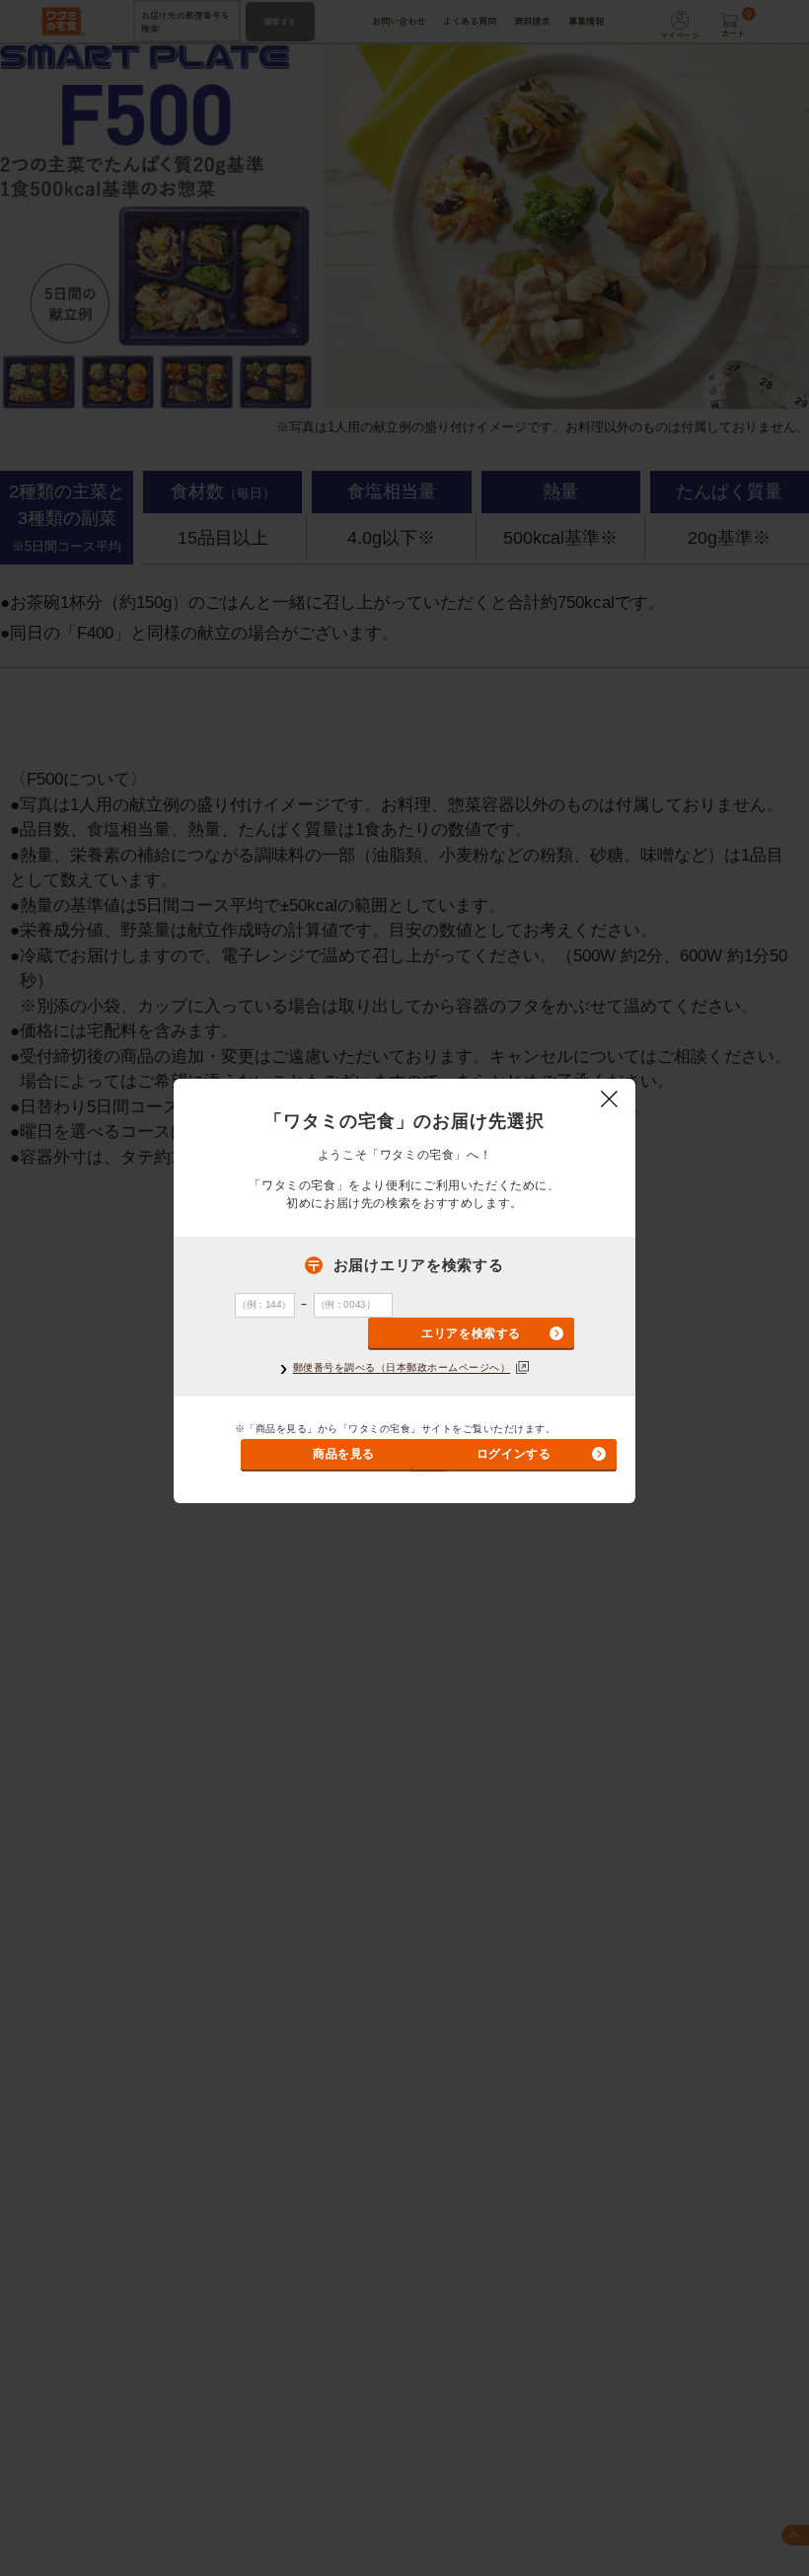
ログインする (514, 1454)
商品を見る (344, 1454)
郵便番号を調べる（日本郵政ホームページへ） (402, 1368)
